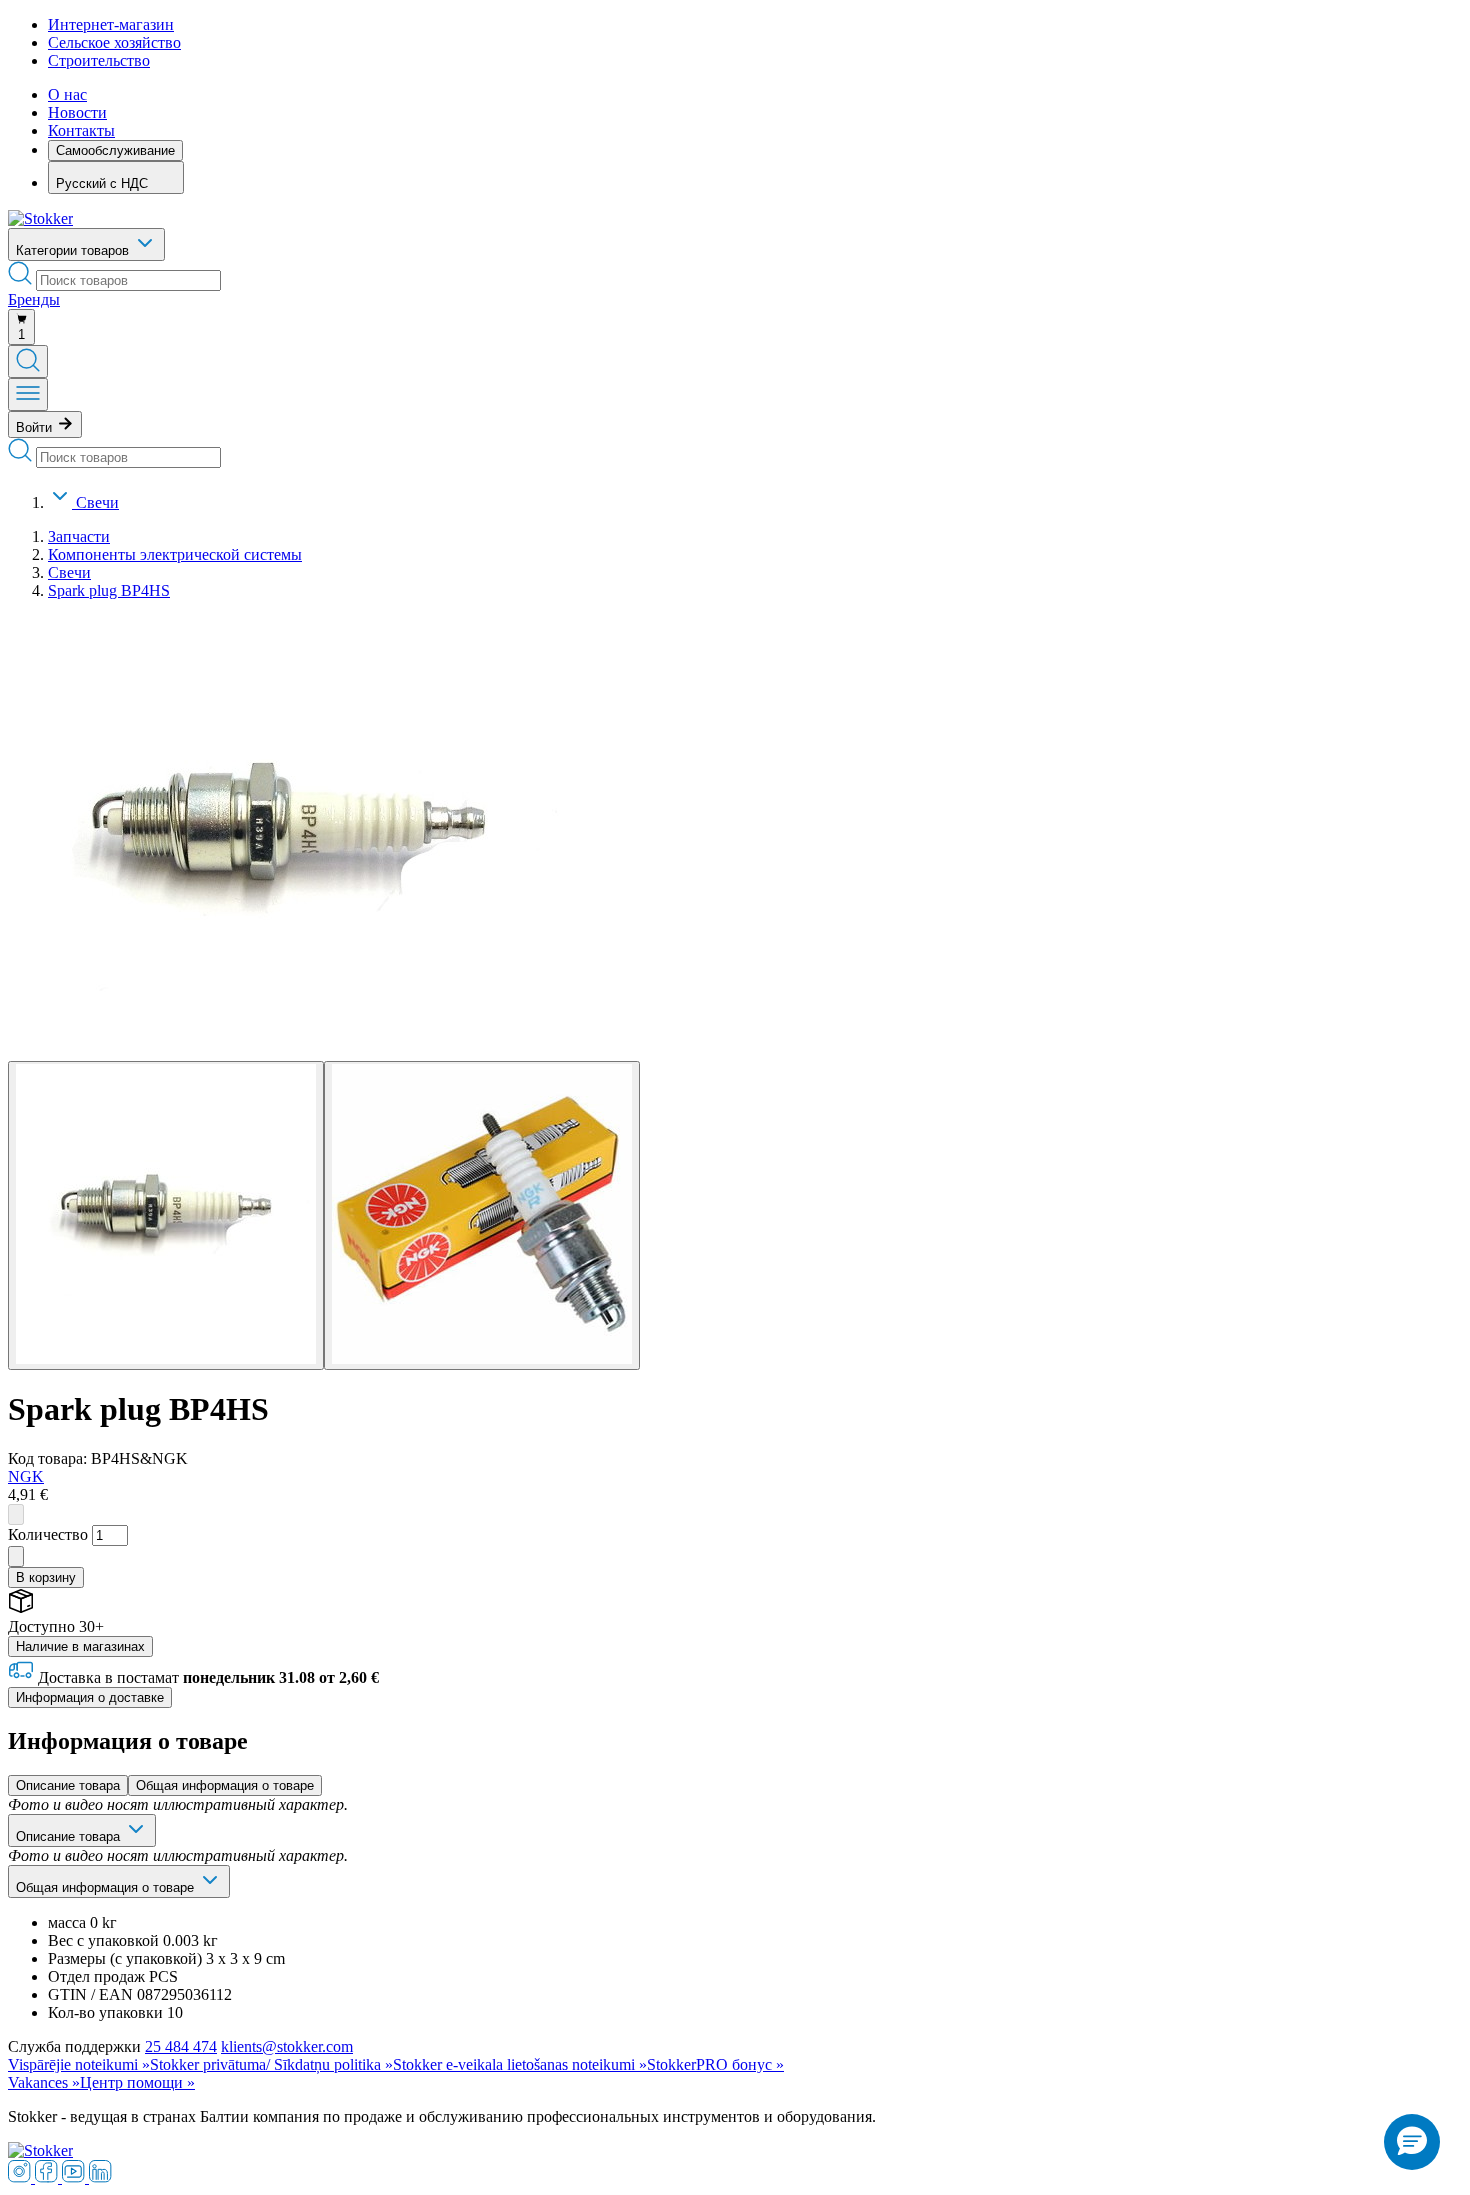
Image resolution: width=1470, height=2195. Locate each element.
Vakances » (44, 2082)
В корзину (46, 1577)
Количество (48, 1534)
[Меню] (28, 394)
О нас (67, 94)
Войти (36, 427)
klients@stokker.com (287, 2046)
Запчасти (79, 536)
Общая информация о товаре (225, 1785)
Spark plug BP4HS (109, 590)
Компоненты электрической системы (175, 554)
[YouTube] (75, 2177)
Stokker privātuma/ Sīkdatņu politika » (271, 2064)
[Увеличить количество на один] (16, 1556)
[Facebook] (48, 2177)
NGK (26, 1476)
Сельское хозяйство (114, 42)
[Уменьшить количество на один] (16, 1514)
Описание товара (68, 1785)
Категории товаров (74, 250)
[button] (1412, 2142)
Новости (77, 112)
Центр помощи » (137, 2082)
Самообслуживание (115, 150)
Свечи (97, 502)
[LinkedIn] (100, 2177)
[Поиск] (28, 361)
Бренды (34, 299)
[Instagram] (21, 2177)
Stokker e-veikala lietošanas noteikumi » (520, 2064)
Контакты (81, 130)
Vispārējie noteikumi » (79, 2064)
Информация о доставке (90, 1697)
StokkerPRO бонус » (715, 2064)
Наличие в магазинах (80, 1646)
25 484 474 (181, 2046)
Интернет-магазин (111, 24)
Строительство (99, 60)
